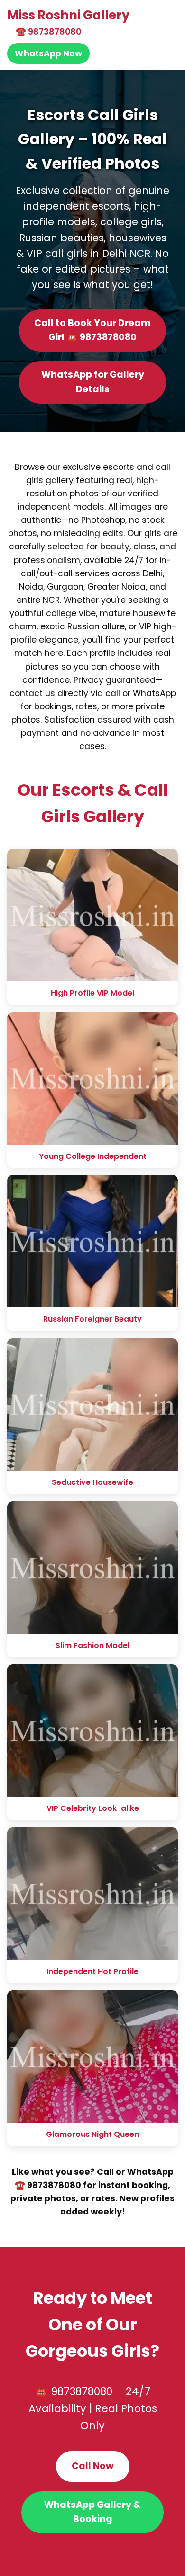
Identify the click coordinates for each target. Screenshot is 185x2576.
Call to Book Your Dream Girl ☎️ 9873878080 (92, 330)
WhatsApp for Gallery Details (93, 382)
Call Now (93, 2466)
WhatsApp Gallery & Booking (92, 2512)
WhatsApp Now (48, 53)
